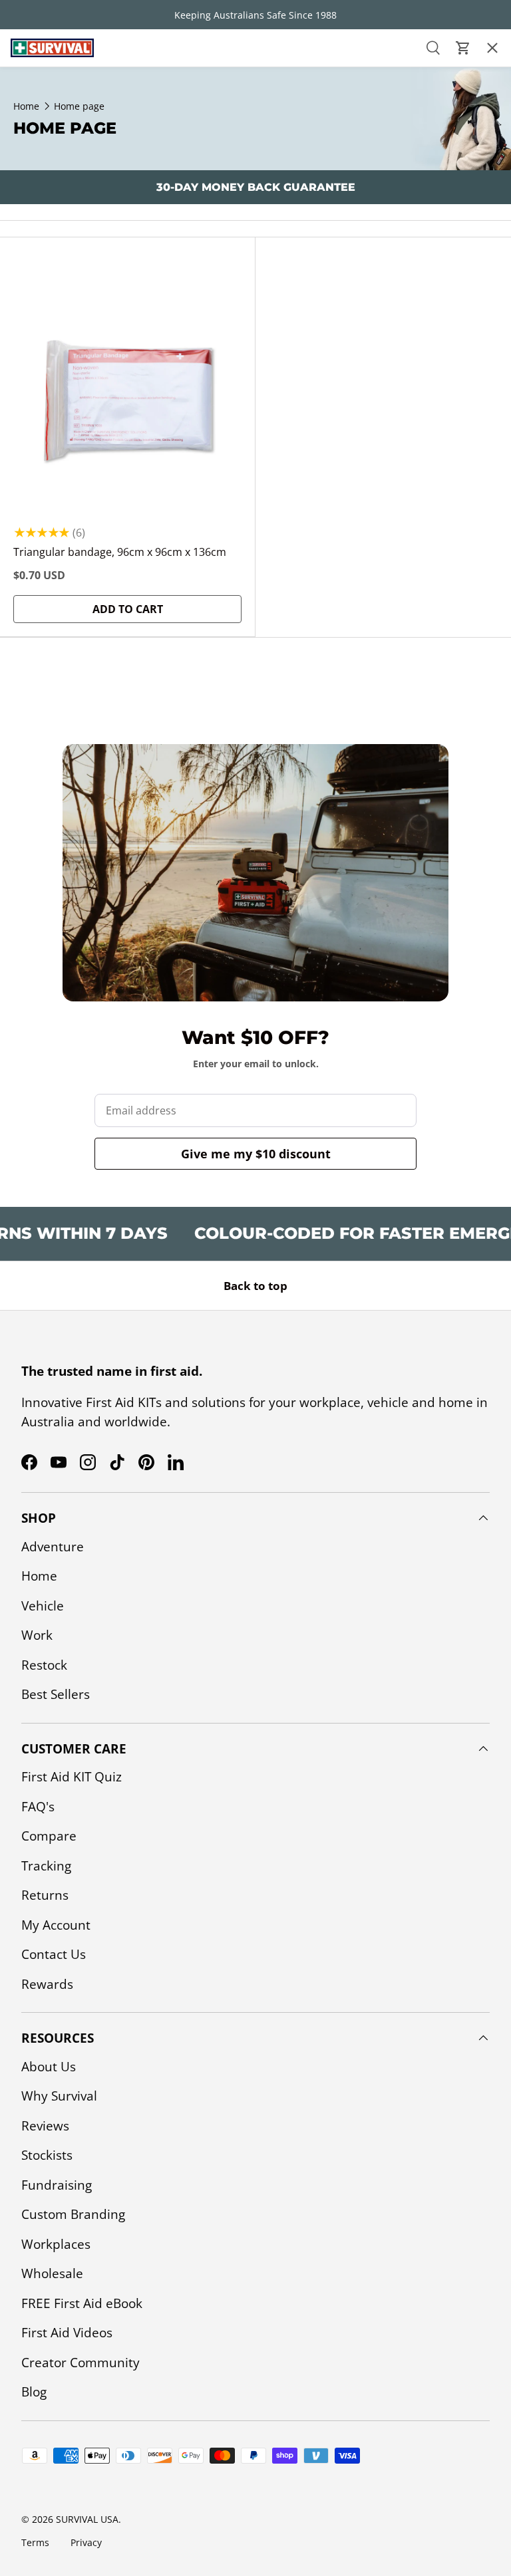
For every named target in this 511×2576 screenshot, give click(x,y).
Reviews (45, 2126)
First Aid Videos (67, 2333)
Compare (49, 1836)
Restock (35, 198)
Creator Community (81, 2363)
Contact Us (54, 1954)
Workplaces (56, 2244)
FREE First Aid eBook (82, 2303)
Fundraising (57, 2185)
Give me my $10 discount (256, 1154)
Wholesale (52, 2273)
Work (37, 1635)
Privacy (86, 2542)
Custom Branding (73, 2214)
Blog (34, 2392)
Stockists (47, 2155)
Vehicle (43, 1606)
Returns (45, 1895)
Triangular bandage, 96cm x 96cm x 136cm (120, 552)
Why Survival (59, 2096)
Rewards (47, 1984)
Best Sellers (46, 274)
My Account (56, 1925)
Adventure (53, 1547)
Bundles (36, 122)
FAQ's (38, 1807)
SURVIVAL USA (87, 2519)
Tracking (46, 1866)
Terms (35, 2542)
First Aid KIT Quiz (72, 1777)
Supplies (35, 236)
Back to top (255, 1286)
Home (39, 1576)
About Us (49, 2067)
